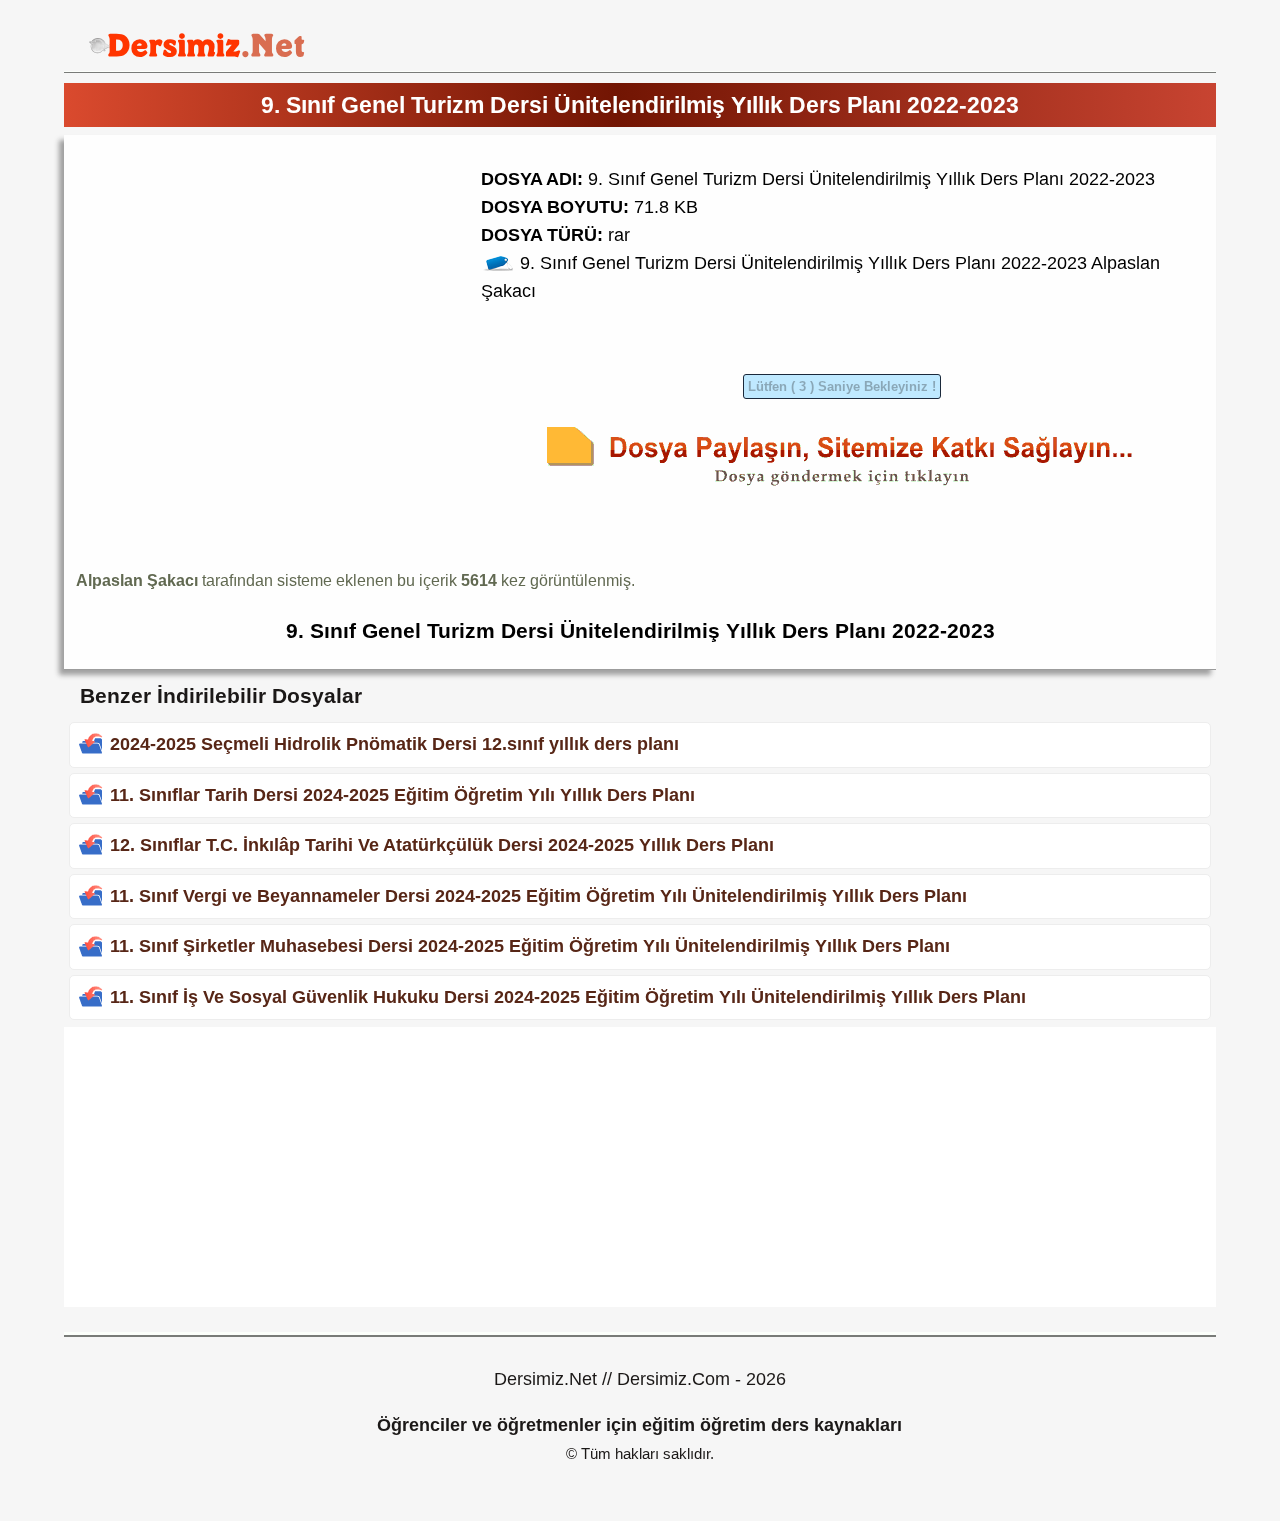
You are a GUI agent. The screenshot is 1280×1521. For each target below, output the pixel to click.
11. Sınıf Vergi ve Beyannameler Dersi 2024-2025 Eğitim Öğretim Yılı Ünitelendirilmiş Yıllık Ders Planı (538, 896)
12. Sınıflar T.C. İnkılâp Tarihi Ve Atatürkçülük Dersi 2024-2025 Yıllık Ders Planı (442, 845)
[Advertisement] (244, 287)
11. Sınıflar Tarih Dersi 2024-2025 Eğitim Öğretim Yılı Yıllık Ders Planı (402, 795)
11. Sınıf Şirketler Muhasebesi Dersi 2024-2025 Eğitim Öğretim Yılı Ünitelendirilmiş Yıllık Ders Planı (530, 946)
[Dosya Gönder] (842, 489)
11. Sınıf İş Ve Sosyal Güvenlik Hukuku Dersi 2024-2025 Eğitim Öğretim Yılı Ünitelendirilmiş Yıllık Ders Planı (568, 997)
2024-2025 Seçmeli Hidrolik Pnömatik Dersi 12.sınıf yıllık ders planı (394, 744)
